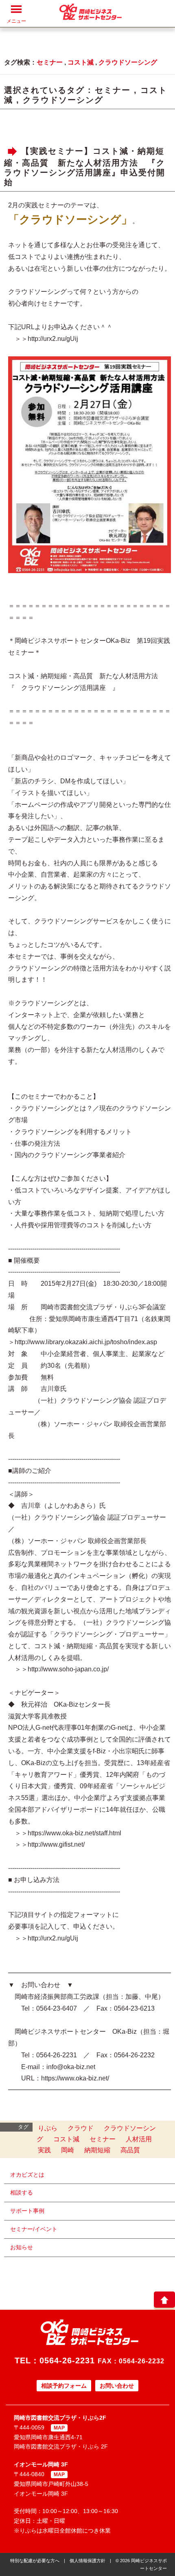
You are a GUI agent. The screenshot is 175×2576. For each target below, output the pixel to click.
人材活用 (139, 2139)
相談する (22, 2192)
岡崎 (68, 2150)
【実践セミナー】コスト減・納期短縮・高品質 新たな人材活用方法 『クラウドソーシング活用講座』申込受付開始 (85, 167)
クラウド (81, 2128)
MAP (59, 2428)
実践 (44, 2150)
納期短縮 (97, 2150)
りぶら (48, 2128)
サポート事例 (27, 2211)
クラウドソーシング (128, 62)
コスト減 (81, 62)
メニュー (16, 21)
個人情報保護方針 (87, 2561)
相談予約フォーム (64, 2386)
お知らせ (22, 2247)
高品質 (130, 2150)
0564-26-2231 (67, 2360)
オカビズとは (27, 2175)
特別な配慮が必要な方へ (35, 2561)
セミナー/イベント (34, 2229)
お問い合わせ (117, 2386)
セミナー (50, 62)
